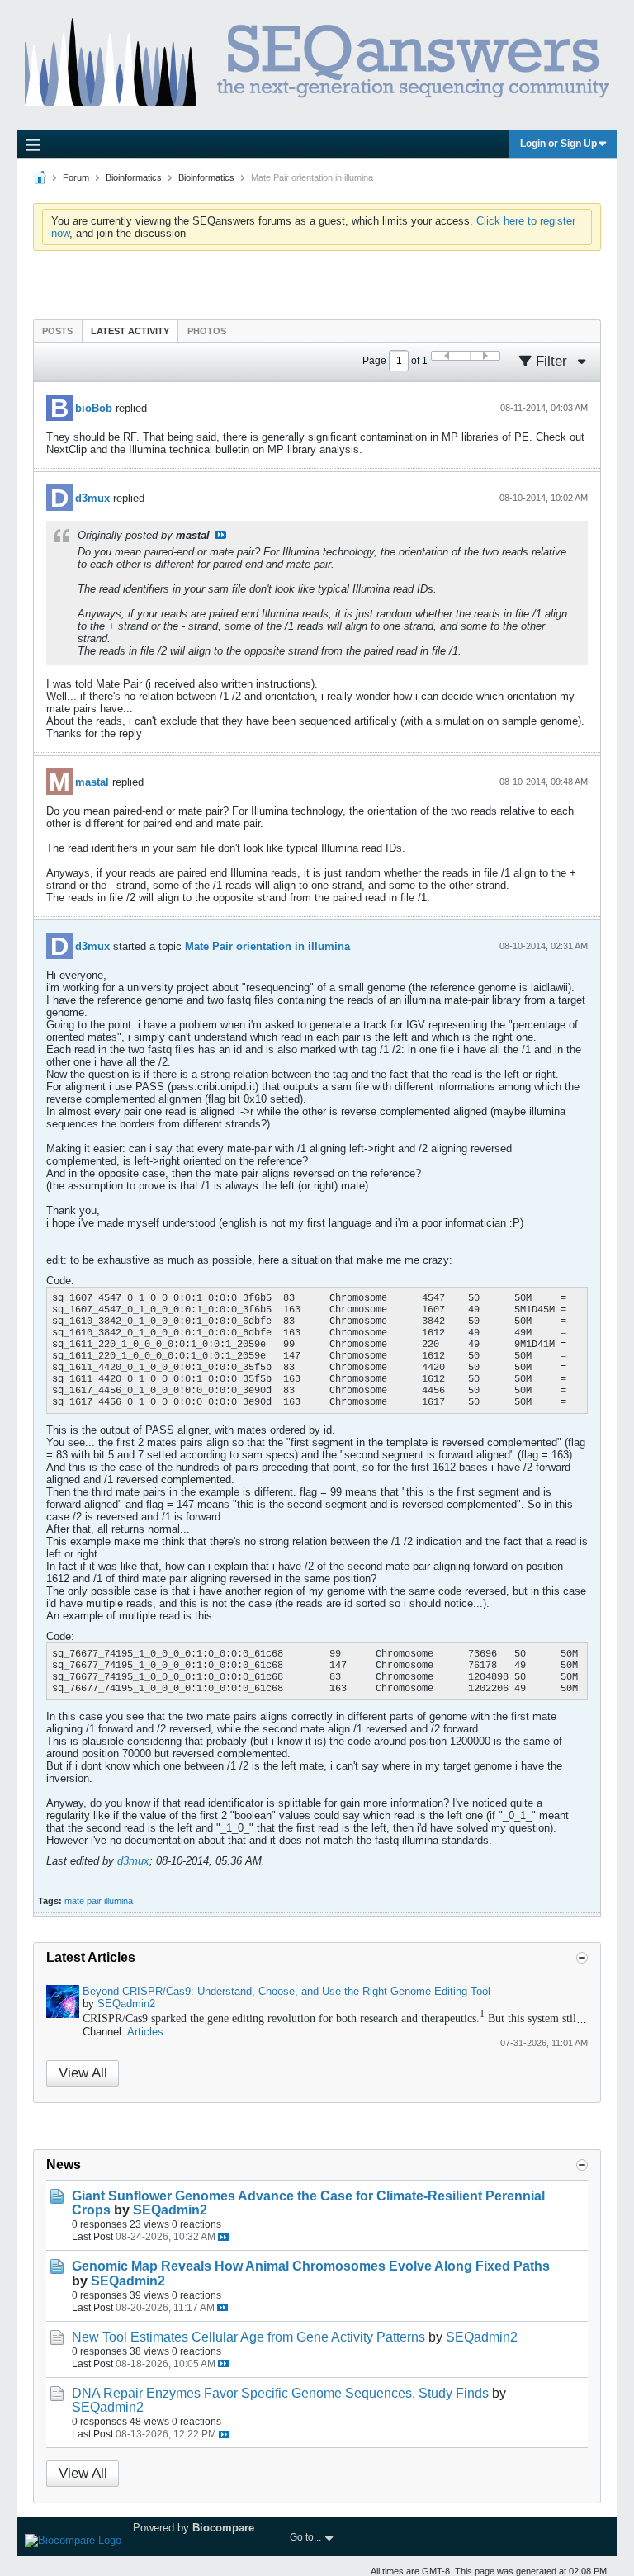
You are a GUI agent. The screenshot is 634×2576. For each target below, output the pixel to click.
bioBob (94, 408)
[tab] (57, 331)
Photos (207, 331)
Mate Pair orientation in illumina (267, 946)
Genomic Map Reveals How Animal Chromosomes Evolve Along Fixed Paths (311, 2266)
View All (83, 2073)
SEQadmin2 (126, 2004)
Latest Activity (130, 331)
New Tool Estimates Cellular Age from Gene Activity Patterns (248, 2337)
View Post (220, 535)
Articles (145, 2032)
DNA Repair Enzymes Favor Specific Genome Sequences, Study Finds (280, 2393)
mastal (92, 782)
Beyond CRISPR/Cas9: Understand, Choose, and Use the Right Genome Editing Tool (286, 1991)
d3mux (92, 498)
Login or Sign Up (558, 144)
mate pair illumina (99, 1901)
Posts (57, 331)
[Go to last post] (223, 2237)
